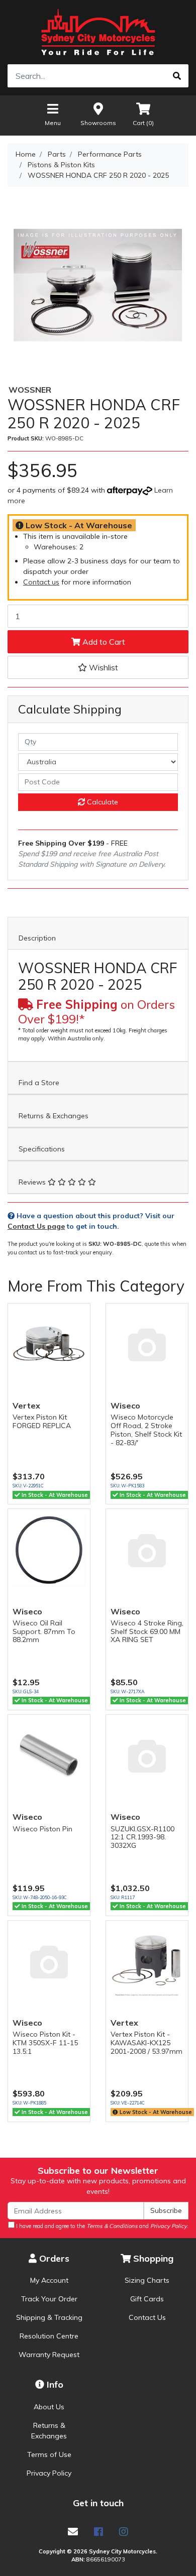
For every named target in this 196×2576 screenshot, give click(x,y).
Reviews (33, 1182)
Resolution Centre (49, 2336)
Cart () (143, 123)
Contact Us (147, 2317)
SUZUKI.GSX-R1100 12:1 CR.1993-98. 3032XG (142, 1837)
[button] (98, 667)
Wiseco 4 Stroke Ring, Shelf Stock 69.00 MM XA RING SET (147, 1631)
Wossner (30, 390)
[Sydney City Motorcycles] (98, 32)
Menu (53, 123)
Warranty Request (49, 2355)
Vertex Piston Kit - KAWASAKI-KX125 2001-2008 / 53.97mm (146, 2043)
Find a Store (39, 1083)
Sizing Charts (147, 2280)
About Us (49, 2407)
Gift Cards (147, 2299)
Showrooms (98, 123)
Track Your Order (49, 2299)
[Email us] (73, 2532)
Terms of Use (49, 2454)
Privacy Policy (49, 2473)
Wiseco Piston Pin (42, 1829)
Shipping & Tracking (49, 2317)
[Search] (177, 76)
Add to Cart (103, 642)
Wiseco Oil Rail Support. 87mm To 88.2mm (44, 1631)
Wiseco (125, 1406)
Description (37, 938)
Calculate (102, 802)
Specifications (42, 1149)
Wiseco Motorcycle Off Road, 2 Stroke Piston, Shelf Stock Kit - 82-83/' (146, 1430)
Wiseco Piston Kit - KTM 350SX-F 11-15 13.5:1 (45, 2043)
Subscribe (166, 2210)
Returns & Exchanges (54, 1116)
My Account (49, 2280)
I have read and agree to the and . (102, 2226)
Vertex (26, 1406)
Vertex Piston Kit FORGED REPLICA (42, 1421)
